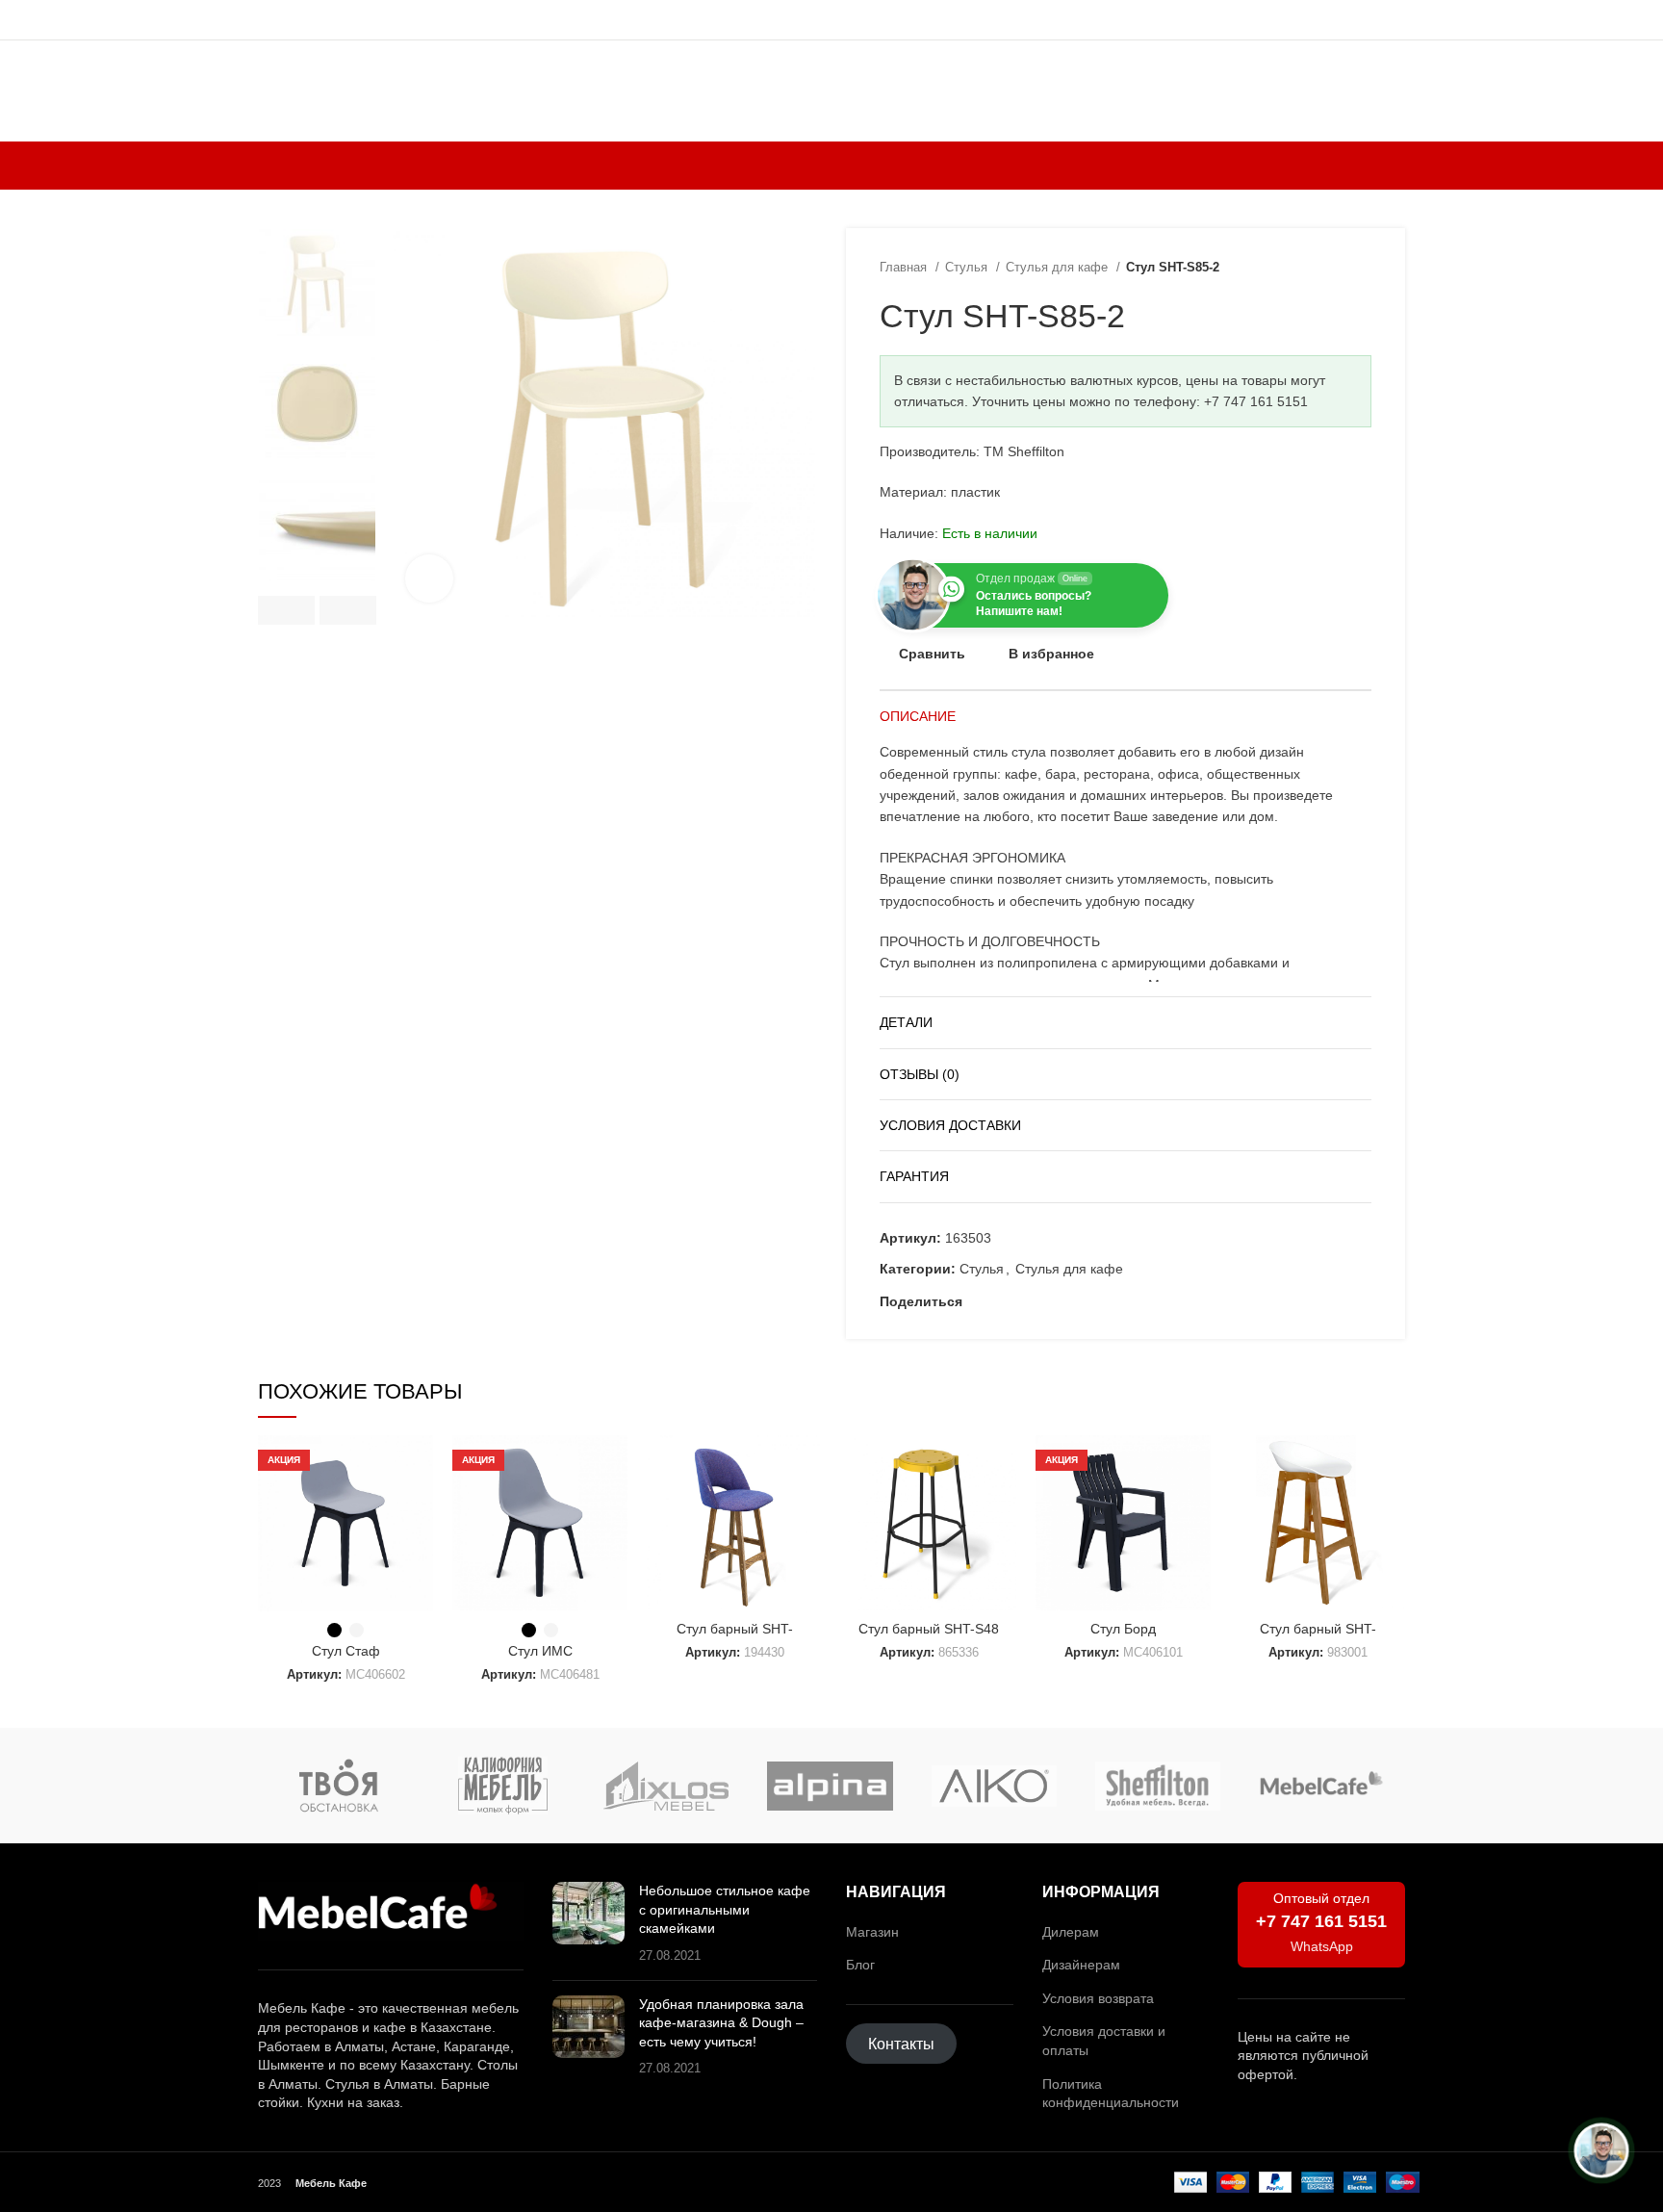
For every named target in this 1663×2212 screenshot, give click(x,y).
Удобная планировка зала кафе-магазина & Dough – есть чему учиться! (721, 2023)
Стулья (968, 267)
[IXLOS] (666, 1786)
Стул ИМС (540, 1651)
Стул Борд (1123, 1629)
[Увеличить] (429, 579)
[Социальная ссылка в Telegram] (1067, 1302)
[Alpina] (830, 1786)
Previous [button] (286, 610)
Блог (860, 1965)
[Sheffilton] (1158, 1786)
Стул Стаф (346, 1651)
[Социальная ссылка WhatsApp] (1023, 1302)
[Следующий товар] (1362, 268)
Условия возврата (1098, 1998)
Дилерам (1071, 1932)
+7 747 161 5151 (1321, 1921)
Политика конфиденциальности (1111, 2094)
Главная (905, 267)
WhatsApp (1322, 1946)
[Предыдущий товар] (1323, 268)
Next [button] (348, 610)
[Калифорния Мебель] (502, 1786)
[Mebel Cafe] (1321, 1785)
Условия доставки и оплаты (1104, 2041)
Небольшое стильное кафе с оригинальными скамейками (725, 1909)
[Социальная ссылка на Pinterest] (1000, 1302)
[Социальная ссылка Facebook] (978, 1302)
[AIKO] (994, 1786)
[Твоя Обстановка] (339, 1786)
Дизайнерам (1081, 1965)
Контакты (901, 2044)
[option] (317, 283)
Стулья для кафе (1059, 267)
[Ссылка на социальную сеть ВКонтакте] (1045, 1302)
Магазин (872, 1932)
